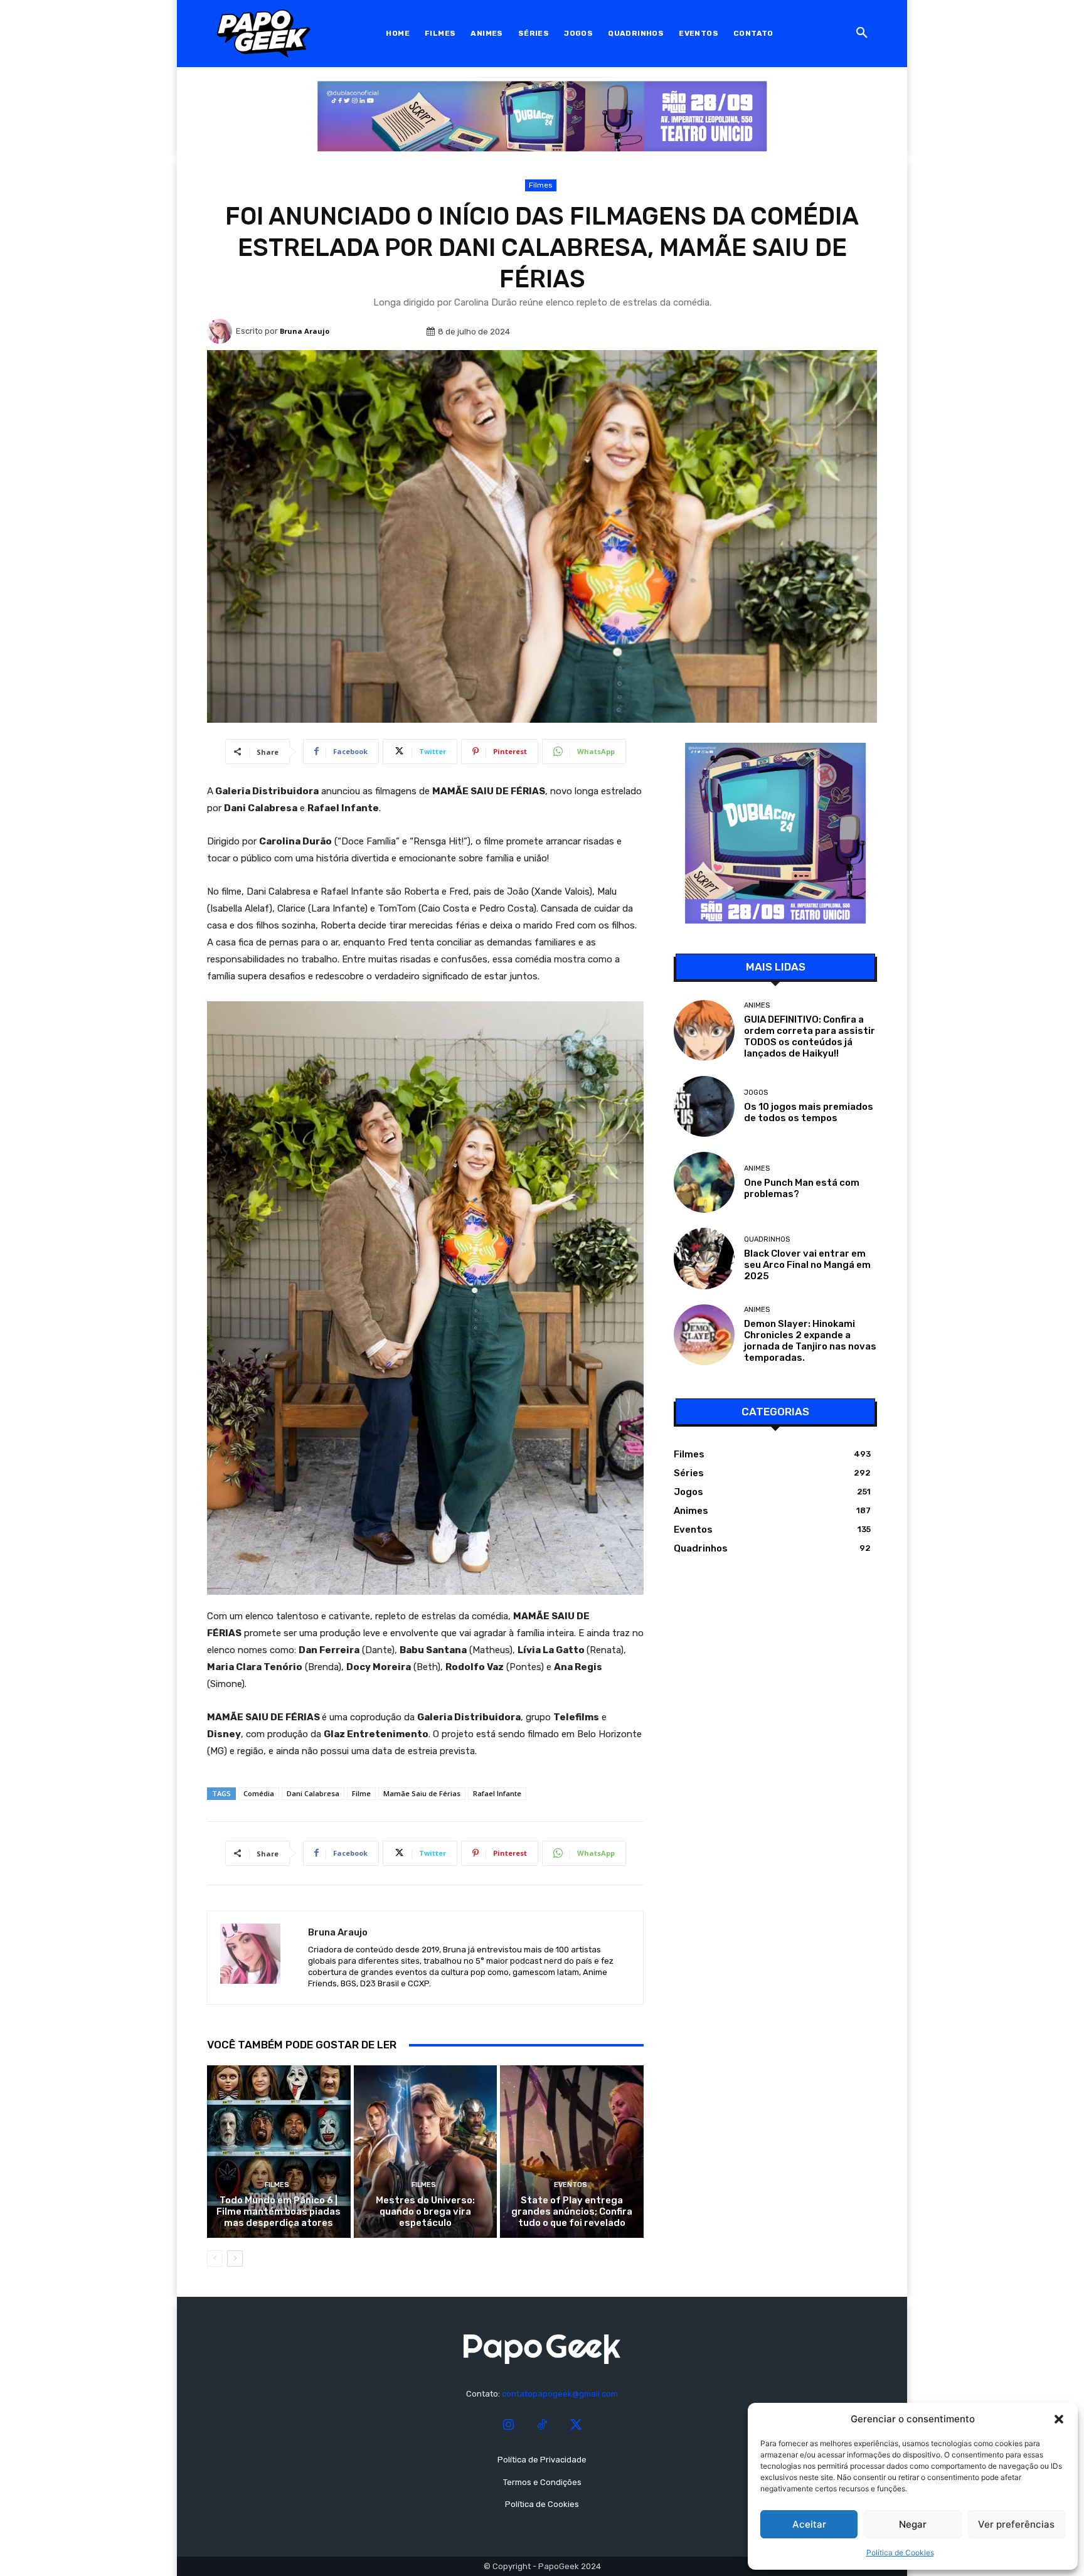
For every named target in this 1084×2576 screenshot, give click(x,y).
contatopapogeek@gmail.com (560, 2394)
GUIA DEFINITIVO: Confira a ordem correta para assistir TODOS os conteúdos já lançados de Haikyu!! (810, 1036)
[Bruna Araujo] (221, 331)
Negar (913, 2524)
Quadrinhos (767, 1239)
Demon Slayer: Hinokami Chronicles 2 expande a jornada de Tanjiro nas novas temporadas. (810, 1341)
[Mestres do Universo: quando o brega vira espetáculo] (426, 2151)
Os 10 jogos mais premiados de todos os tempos (809, 1112)
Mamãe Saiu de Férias (422, 1793)
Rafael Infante (497, 1793)
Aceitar (809, 2524)
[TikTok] (542, 2425)
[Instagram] (508, 2425)
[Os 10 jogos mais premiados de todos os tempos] (704, 1106)
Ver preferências (1016, 2524)
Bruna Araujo (305, 331)
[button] (1059, 2419)
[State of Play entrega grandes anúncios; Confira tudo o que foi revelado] (572, 2151)
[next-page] (235, 2259)
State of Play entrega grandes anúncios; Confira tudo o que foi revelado (572, 2211)
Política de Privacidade (542, 2460)
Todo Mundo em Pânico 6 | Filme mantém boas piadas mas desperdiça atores (279, 2211)
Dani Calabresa (313, 1793)
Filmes (541, 185)
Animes (757, 1005)
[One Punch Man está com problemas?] (704, 1182)
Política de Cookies (900, 2552)
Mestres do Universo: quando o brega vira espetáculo (425, 2211)
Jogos (756, 1093)
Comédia (259, 1793)
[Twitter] (576, 2425)
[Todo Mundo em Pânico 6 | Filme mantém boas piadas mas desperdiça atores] (279, 2151)
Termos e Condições (542, 2482)
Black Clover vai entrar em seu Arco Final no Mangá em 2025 (807, 1265)
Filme (361, 1793)
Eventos (571, 2185)
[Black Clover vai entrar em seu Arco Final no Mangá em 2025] (704, 1258)
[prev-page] (215, 2259)
